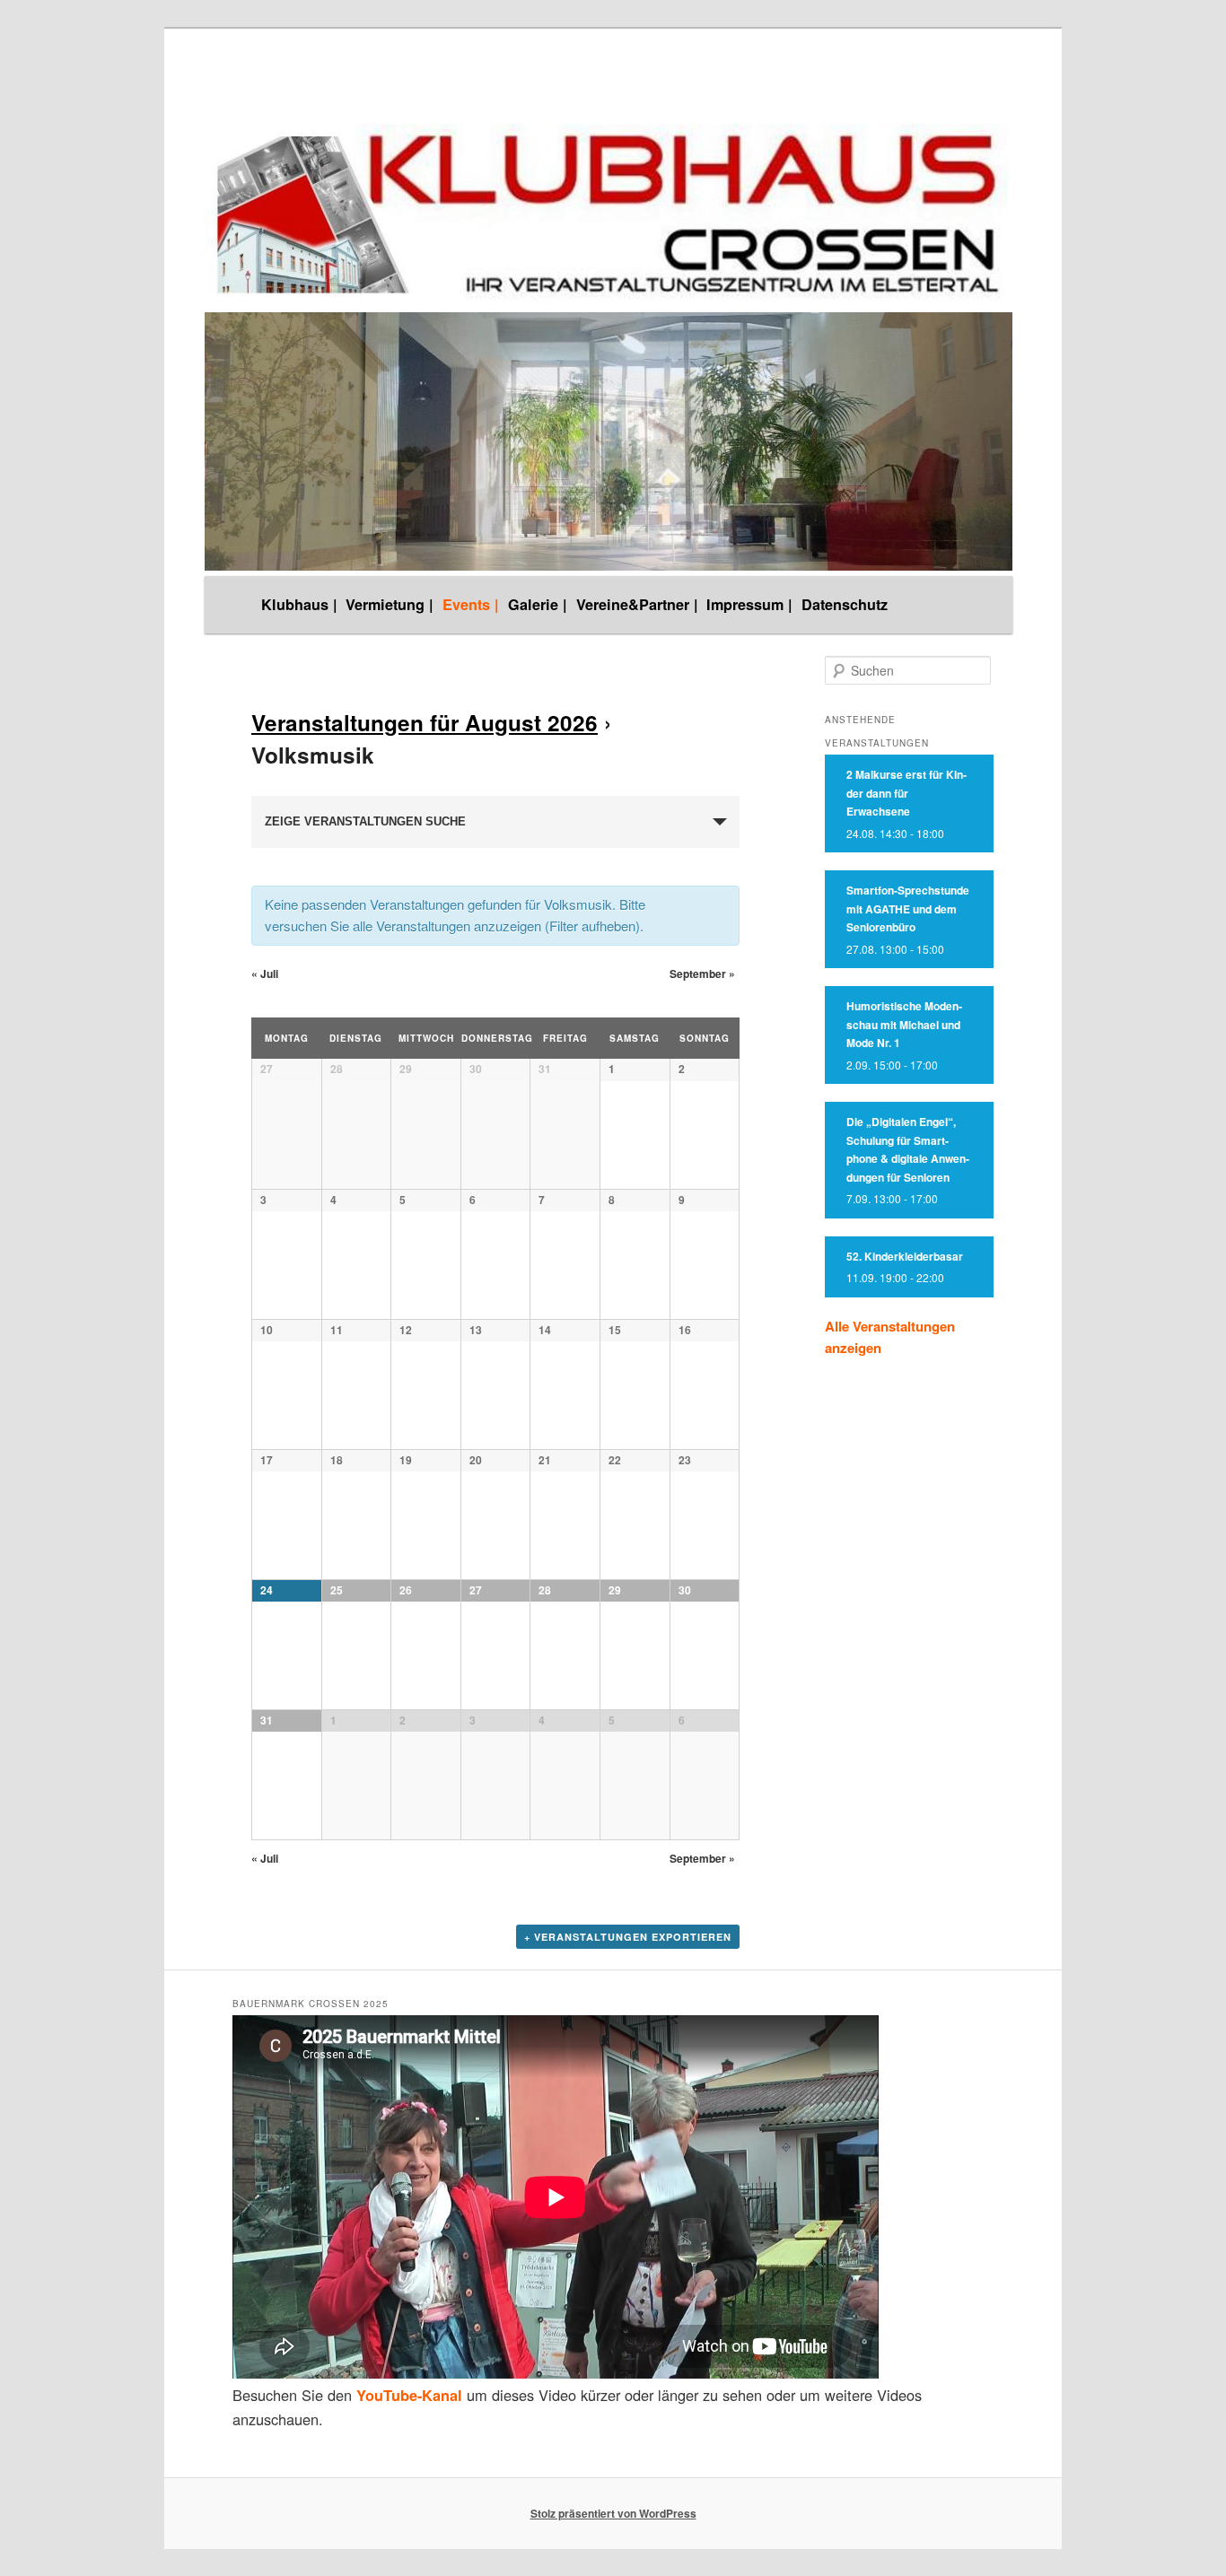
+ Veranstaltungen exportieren (628, 1937)
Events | (471, 604)
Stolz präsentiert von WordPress (613, 2513)
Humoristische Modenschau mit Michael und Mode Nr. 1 (904, 1024)
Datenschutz (845, 604)
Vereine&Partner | (637, 604)
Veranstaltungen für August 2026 (425, 722)
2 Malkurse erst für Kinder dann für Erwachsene (906, 793)
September (702, 974)
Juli (265, 974)
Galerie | (538, 604)
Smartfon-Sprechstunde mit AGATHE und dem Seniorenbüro (908, 908)
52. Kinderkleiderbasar (905, 1256)
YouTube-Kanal (409, 2395)
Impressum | (749, 604)
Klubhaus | (299, 604)
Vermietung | (390, 604)
